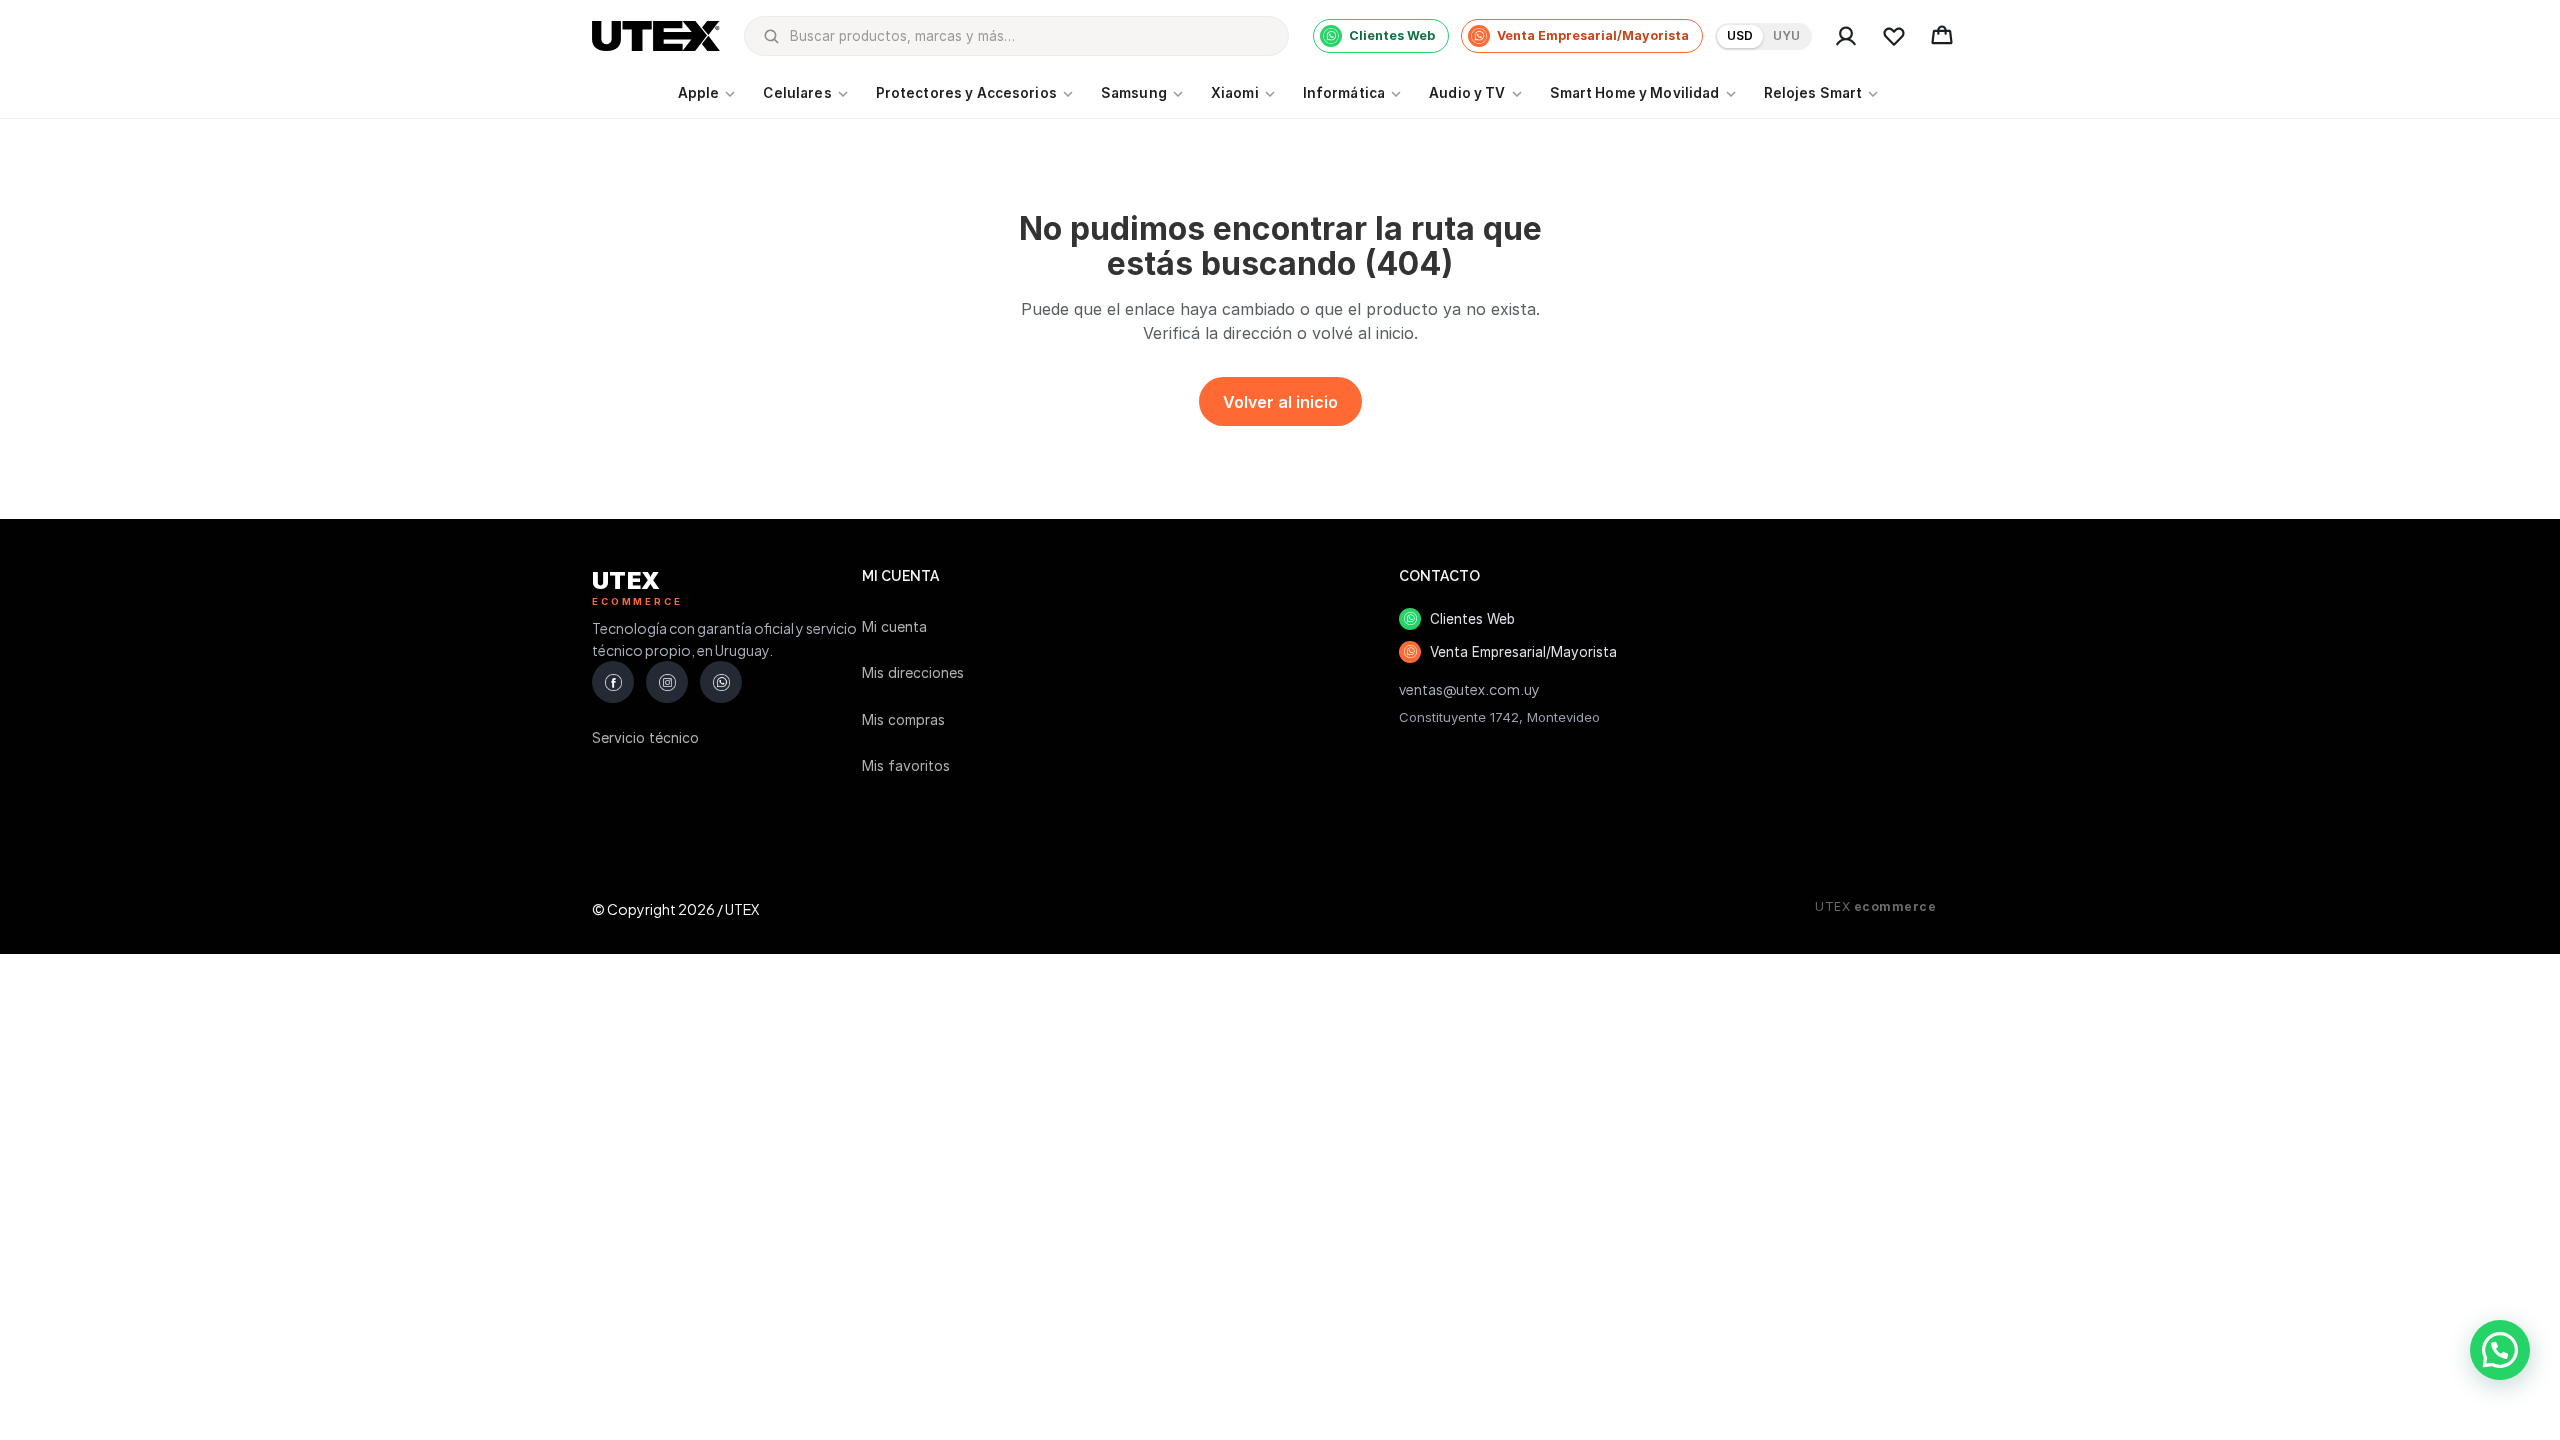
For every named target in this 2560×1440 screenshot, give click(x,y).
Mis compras (903, 719)
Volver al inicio (1280, 402)
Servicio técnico (645, 737)
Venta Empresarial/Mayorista (1523, 652)
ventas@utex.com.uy (1469, 689)
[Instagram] (667, 682)
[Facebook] (613, 682)
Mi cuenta (894, 626)
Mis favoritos (906, 765)
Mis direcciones (913, 672)
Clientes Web (1472, 619)
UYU (1786, 35)
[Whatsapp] (721, 682)
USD (1740, 35)
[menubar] (1280, 95)
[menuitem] (709, 95)
